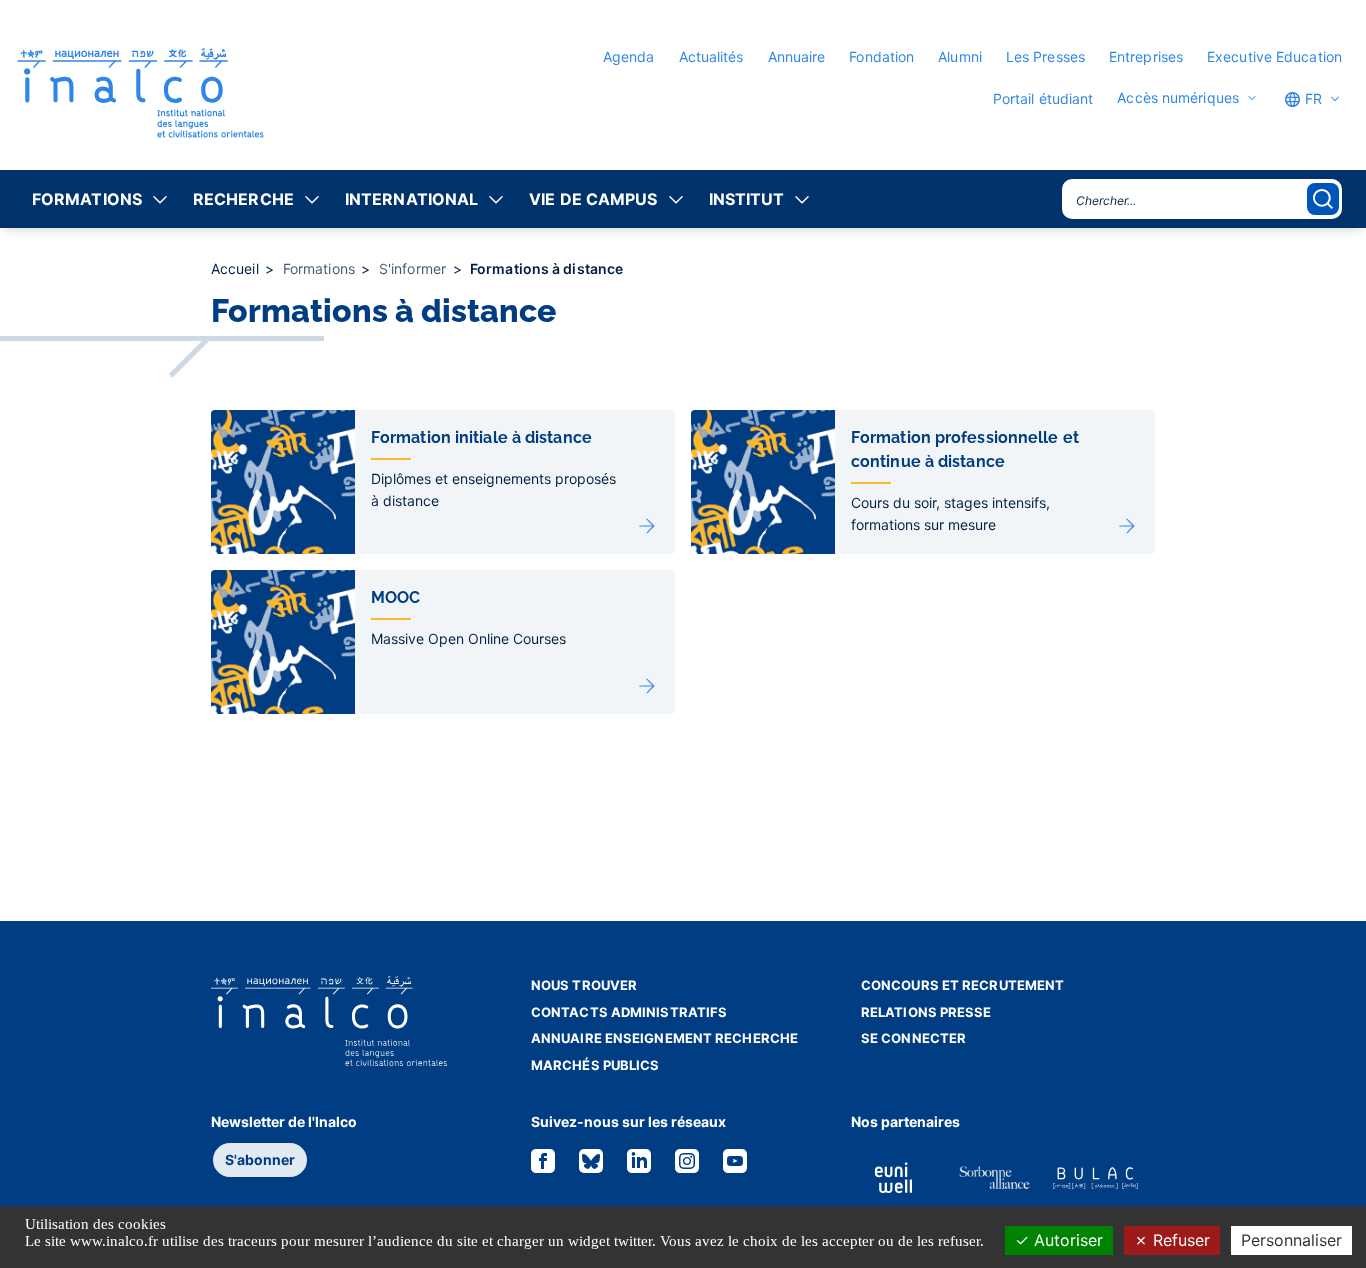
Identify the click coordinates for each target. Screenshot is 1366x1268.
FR (1311, 98)
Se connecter (913, 1038)
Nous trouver (584, 985)
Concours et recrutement (962, 985)
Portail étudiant (1043, 98)
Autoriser (1066, 1240)
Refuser (1179, 1240)
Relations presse (926, 1012)
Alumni (960, 56)
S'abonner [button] (260, 1159)
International (411, 199)
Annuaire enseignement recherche (664, 1038)
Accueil (237, 268)
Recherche (243, 199)
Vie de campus (593, 199)
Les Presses (1045, 56)
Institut (747, 199)
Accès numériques (1178, 98)
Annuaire (797, 56)
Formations (87, 199)
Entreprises (1146, 56)
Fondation (881, 56)
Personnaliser (1291, 1240)
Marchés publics (595, 1065)
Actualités (711, 56)
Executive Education (1274, 56)
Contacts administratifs (629, 1012)
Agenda (629, 56)
